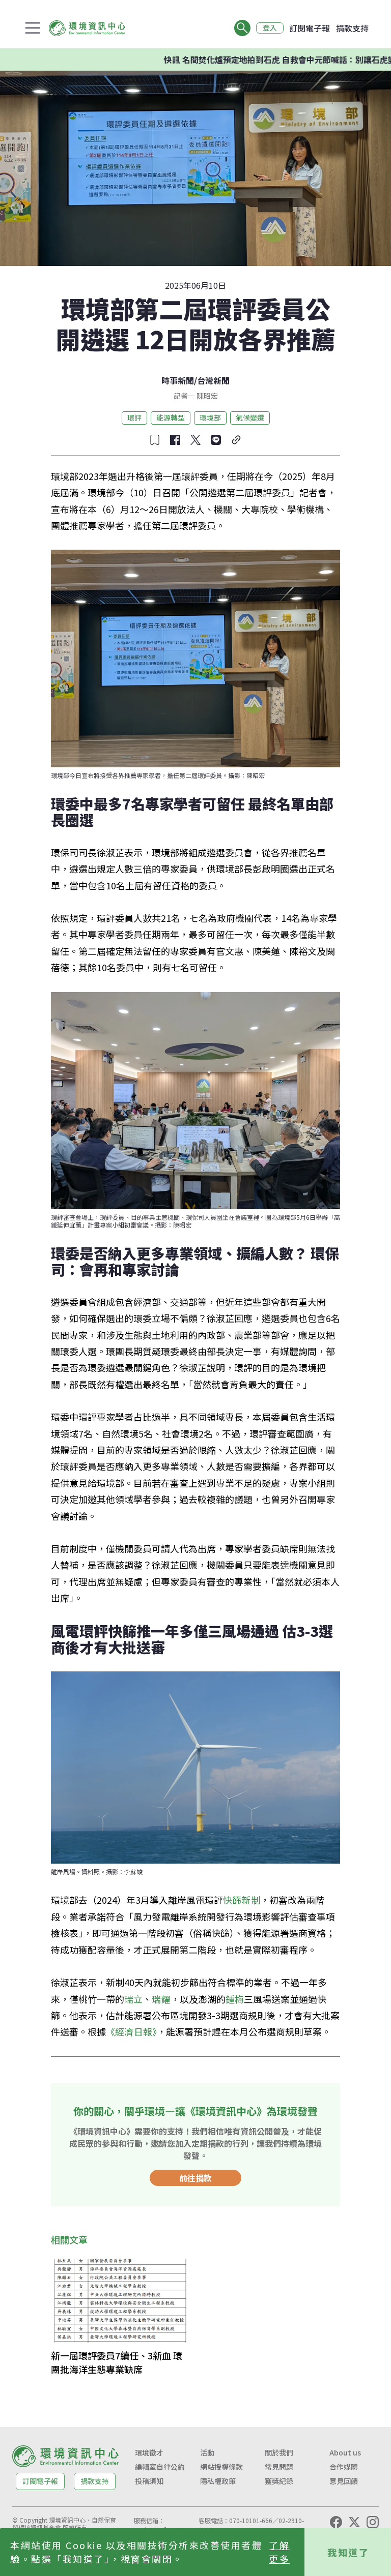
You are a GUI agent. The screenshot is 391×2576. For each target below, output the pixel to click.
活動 (207, 2452)
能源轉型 (171, 417)
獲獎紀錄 (279, 2481)
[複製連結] (236, 440)
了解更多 (279, 2552)
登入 (270, 28)
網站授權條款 (221, 2467)
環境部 (210, 417)
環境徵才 (149, 2452)
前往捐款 (195, 2178)
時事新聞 (178, 380)
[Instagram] (373, 2522)
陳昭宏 (206, 396)
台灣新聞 (213, 380)
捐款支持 (352, 28)
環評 (134, 417)
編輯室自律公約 (160, 2467)
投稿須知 (149, 2481)
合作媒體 (344, 2467)
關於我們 (279, 2452)
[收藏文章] (155, 440)
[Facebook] (336, 2522)
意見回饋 (344, 2481)
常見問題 (279, 2467)
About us (345, 2452)
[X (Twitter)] (354, 2522)
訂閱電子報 (310, 28)
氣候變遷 (250, 417)
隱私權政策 (218, 2481)
